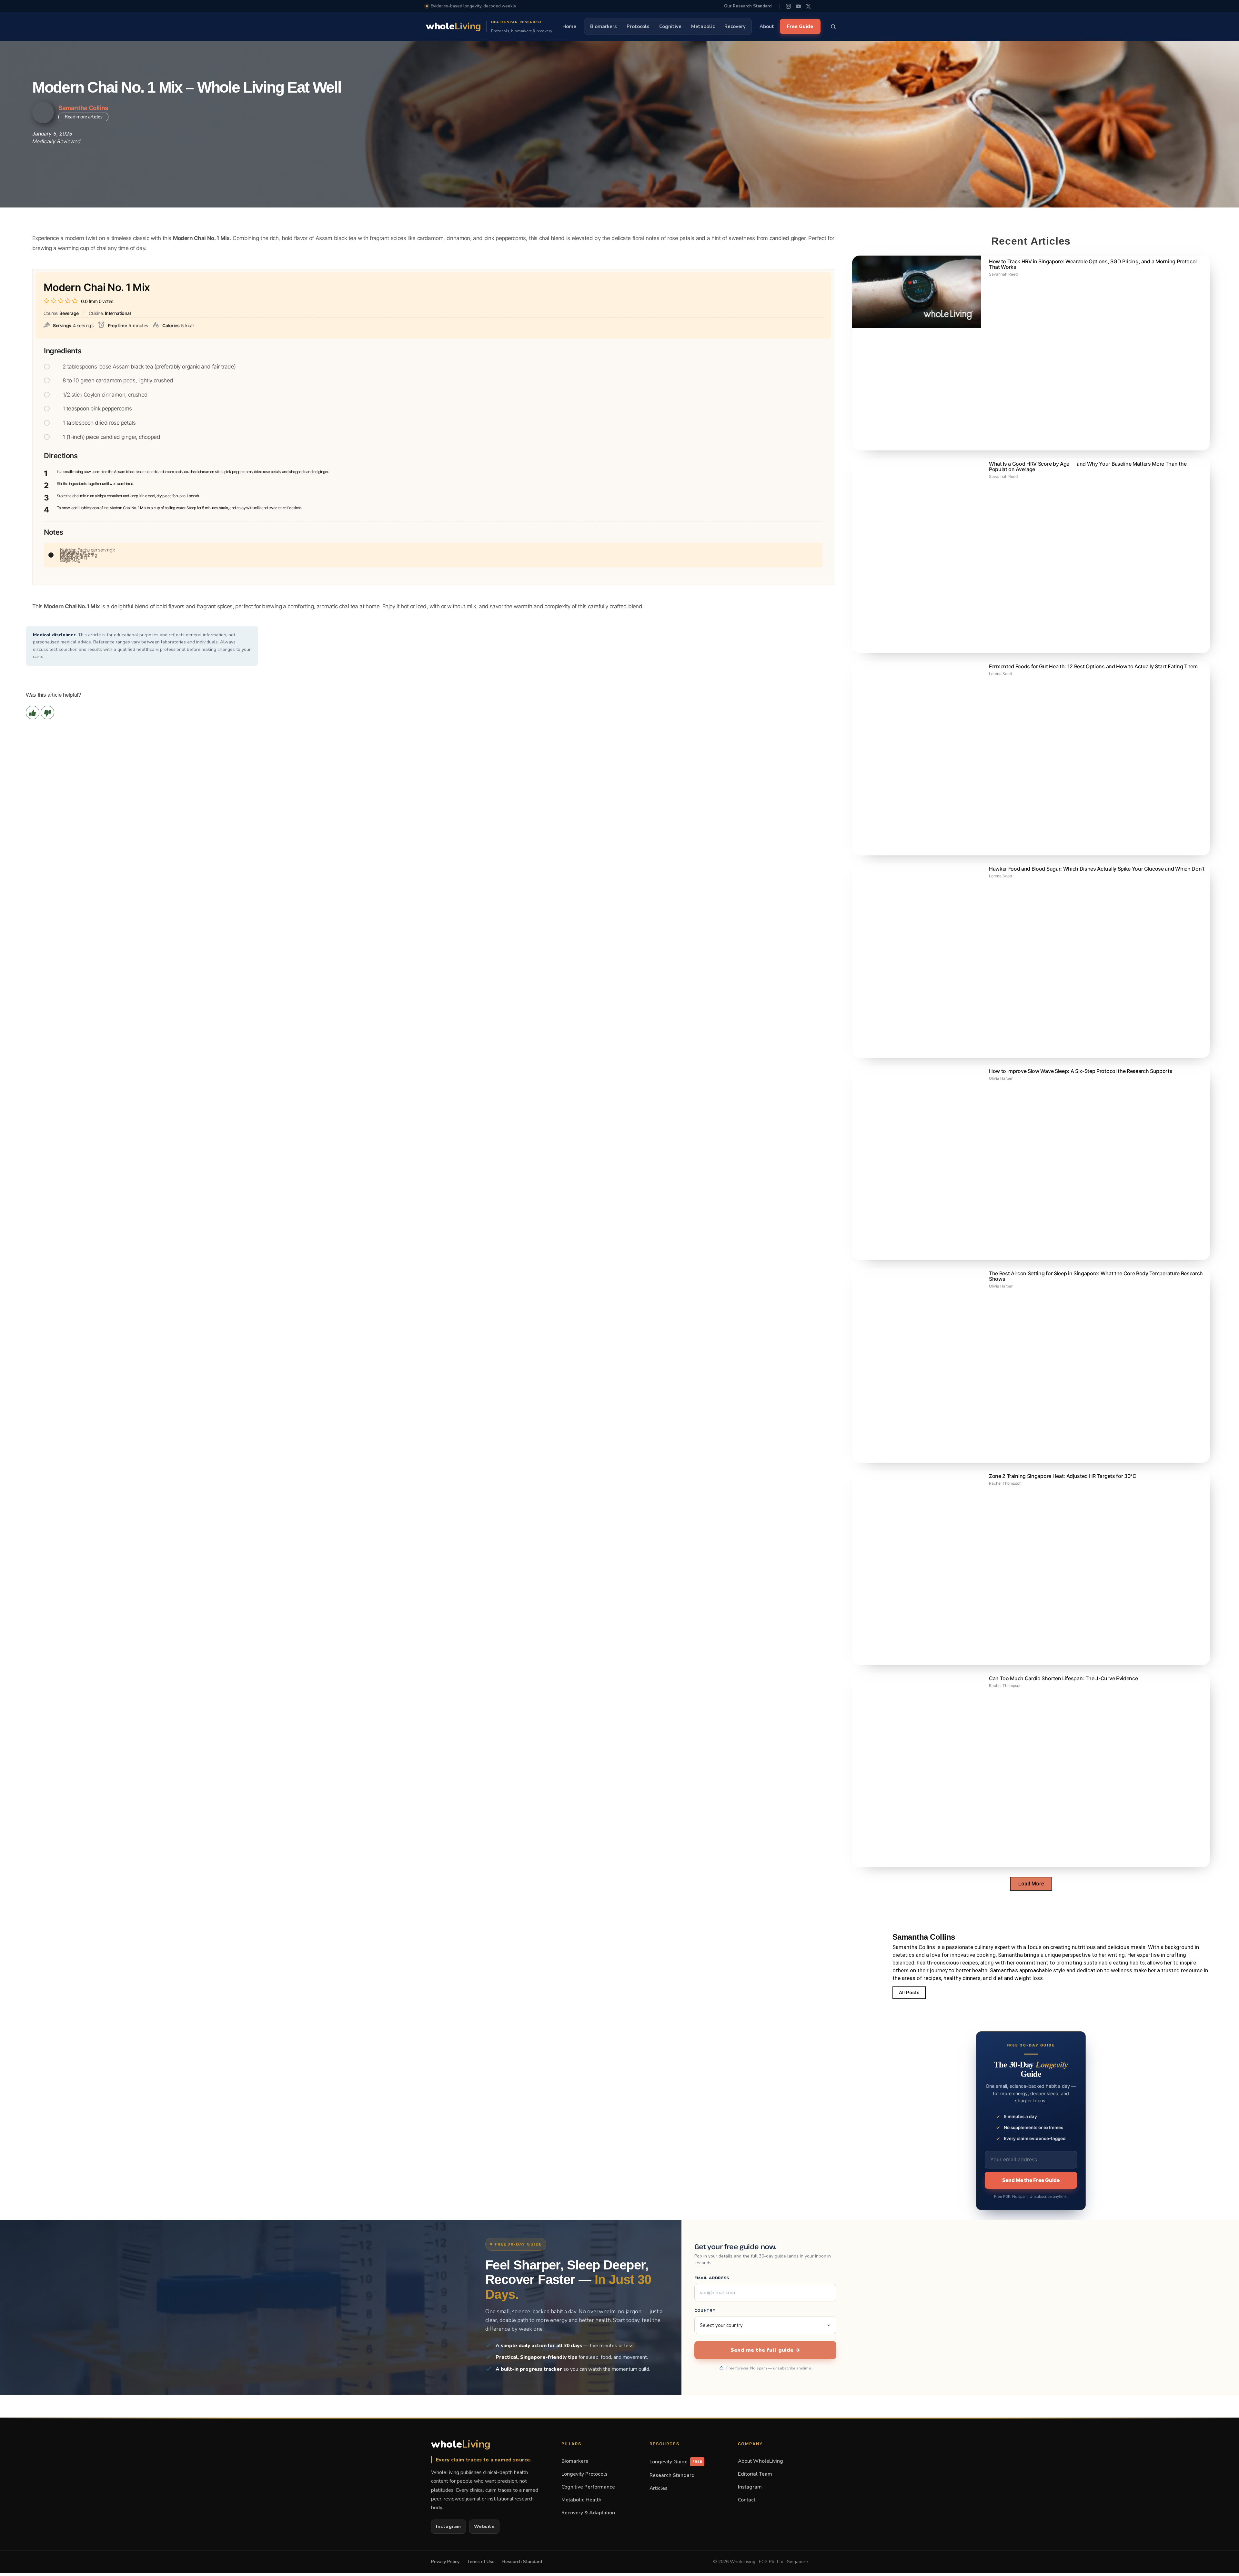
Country (705, 2310)
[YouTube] (798, 6)
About (767, 26)
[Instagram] (788, 6)
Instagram (448, 2526)
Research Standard (672, 2475)
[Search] (833, 26)
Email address (712, 2278)
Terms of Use (481, 2562)
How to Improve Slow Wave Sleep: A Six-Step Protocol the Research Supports (1081, 1071)
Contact (747, 2500)
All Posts (909, 1993)
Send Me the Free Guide (1031, 2180)
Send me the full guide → (765, 2350)
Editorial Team (755, 2474)
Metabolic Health (581, 2500)
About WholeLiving (761, 2461)
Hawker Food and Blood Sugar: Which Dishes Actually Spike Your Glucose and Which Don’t (1097, 869)
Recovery (735, 26)
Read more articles (83, 117)
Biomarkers (604, 26)
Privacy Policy (445, 2562)
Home (569, 26)
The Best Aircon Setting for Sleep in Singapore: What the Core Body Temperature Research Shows (1096, 1276)
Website (484, 2526)
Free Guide (800, 26)
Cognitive (670, 26)
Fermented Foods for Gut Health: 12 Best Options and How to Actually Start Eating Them (1093, 666)
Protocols (638, 26)
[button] (1031, 1884)
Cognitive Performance (588, 2487)
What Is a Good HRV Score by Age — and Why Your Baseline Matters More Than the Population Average (1088, 466)
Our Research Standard (748, 6)
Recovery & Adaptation (588, 2513)
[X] (808, 6)
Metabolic (703, 26)
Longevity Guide (676, 2462)
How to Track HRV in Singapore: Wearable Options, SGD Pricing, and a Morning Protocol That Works (1093, 264)
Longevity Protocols (584, 2474)
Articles (659, 2488)
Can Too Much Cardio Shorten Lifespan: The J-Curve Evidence (1063, 1678)
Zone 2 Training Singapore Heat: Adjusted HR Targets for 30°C (1063, 1476)
